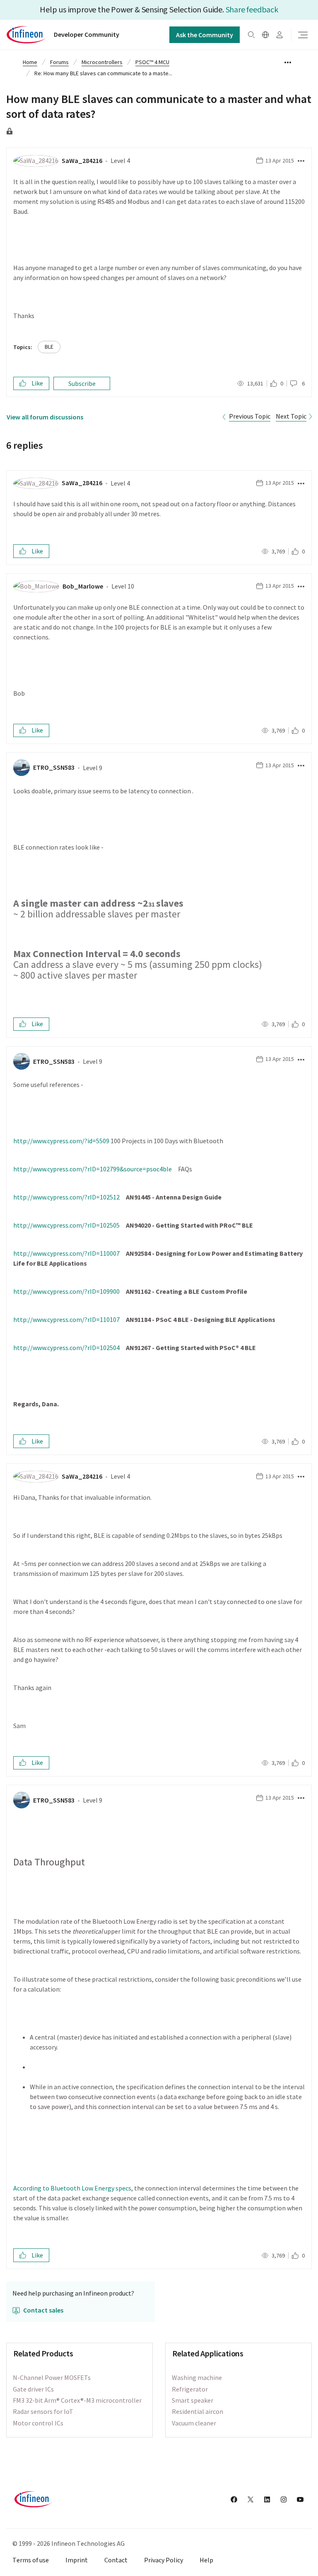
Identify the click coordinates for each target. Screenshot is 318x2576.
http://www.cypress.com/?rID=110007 (66, 1253)
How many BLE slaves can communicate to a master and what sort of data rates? (159, 106)
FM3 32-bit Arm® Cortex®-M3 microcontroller (77, 2400)
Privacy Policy (164, 2560)
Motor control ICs (38, 2423)
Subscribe (82, 383)
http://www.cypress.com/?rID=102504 (66, 1348)
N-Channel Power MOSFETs (52, 2377)
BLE (49, 347)
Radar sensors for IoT (43, 2411)
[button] (300, 161)
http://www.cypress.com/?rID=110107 (66, 1319)
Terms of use (31, 2560)
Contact (116, 2560)
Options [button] (288, 63)
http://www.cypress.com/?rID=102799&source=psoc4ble (93, 1169)
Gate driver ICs (33, 2389)
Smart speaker (193, 2400)
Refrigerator (190, 2389)
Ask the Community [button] (205, 35)
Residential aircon (198, 2411)
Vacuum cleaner (194, 2423)
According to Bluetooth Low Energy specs (72, 2188)
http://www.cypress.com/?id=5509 (61, 1141)
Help (206, 2560)
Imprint (77, 2560)
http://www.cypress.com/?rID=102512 (66, 1197)
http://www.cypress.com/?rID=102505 (66, 1225)
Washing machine (197, 2377)
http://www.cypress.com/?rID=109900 (66, 1291)
